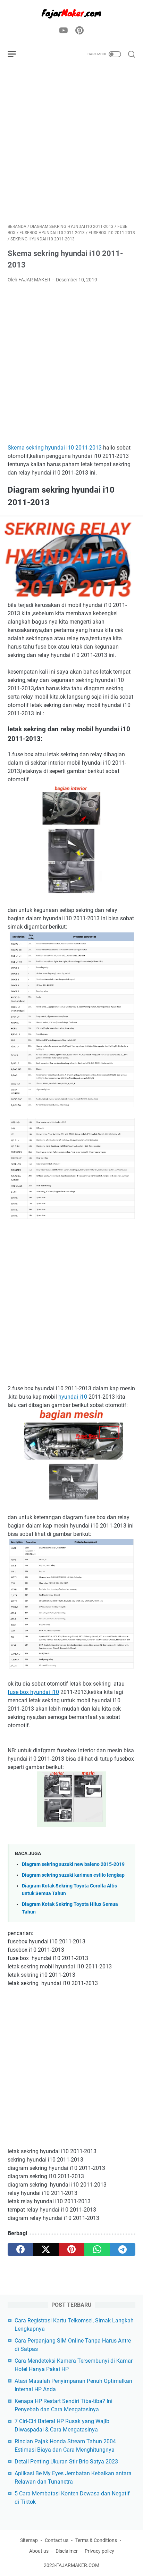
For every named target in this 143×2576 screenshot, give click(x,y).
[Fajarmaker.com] (71, 13)
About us (39, 2551)
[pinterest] (71, 2249)
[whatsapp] (97, 2249)
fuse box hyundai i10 (33, 1692)
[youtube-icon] (64, 31)
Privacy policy (99, 2551)
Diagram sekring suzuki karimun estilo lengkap (73, 1875)
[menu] (16, 54)
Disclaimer (67, 2551)
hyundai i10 (73, 1397)
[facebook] (20, 2249)
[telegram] (123, 2249)
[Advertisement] (71, 144)
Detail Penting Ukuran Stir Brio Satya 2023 (66, 2462)
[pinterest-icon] (79, 31)
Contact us (57, 2540)
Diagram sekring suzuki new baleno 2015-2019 (73, 1864)
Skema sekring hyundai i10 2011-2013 (55, 448)
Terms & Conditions (96, 2540)
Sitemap (29, 2540)
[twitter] (46, 2249)
